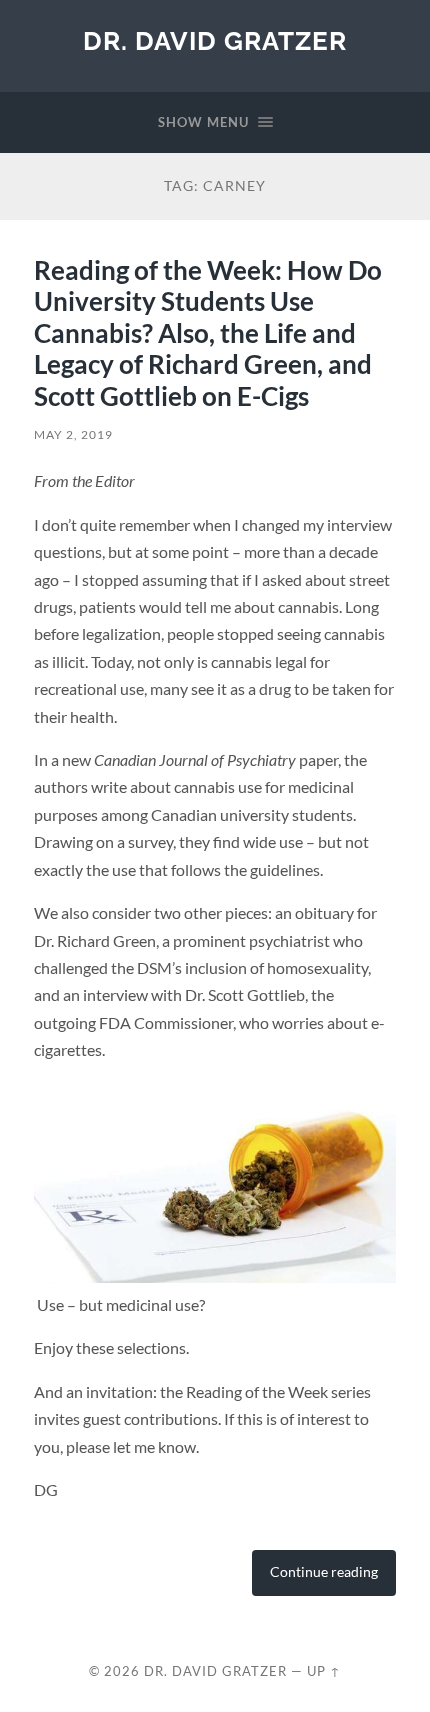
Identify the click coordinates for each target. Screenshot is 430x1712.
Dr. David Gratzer (215, 40)
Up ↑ (324, 1671)
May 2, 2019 (73, 434)
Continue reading (324, 1571)
